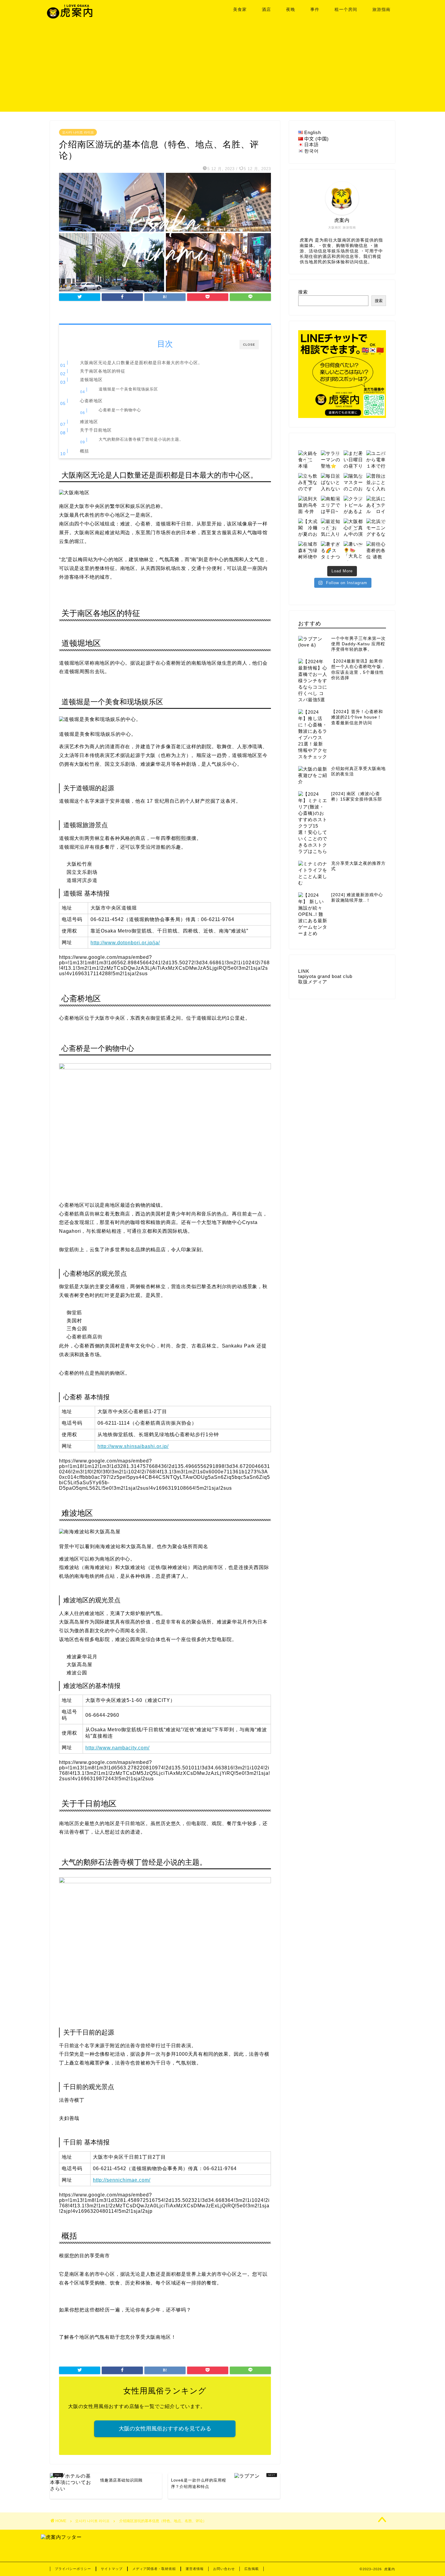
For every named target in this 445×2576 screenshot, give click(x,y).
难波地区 (89, 422)
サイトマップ (112, 2569)
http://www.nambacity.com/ (117, 1748)
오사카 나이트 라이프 (78, 132)
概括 (84, 451)
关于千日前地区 (96, 430)
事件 (315, 9)
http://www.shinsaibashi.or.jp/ (133, 1446)
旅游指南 (381, 9)
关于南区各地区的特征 (103, 371)
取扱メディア (313, 982)
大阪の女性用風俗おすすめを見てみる (165, 2429)
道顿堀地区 (91, 380)
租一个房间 (346, 9)
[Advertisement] (222, 69)
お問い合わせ (224, 2569)
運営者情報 (195, 2569)
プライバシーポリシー (73, 2569)
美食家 (240, 9)
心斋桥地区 (91, 401)
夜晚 (291, 9)
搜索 (303, 292)
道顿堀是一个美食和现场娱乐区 (128, 389)
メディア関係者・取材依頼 (154, 2569)
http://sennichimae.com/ (122, 2180)
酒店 (266, 9)
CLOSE (249, 345)
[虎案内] (70, 18)
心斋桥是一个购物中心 (120, 410)
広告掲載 (252, 2569)
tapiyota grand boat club (325, 976)
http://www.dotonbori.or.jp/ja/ (125, 943)
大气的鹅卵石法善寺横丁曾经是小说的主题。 (141, 439)
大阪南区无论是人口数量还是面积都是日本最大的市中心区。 (141, 363)
